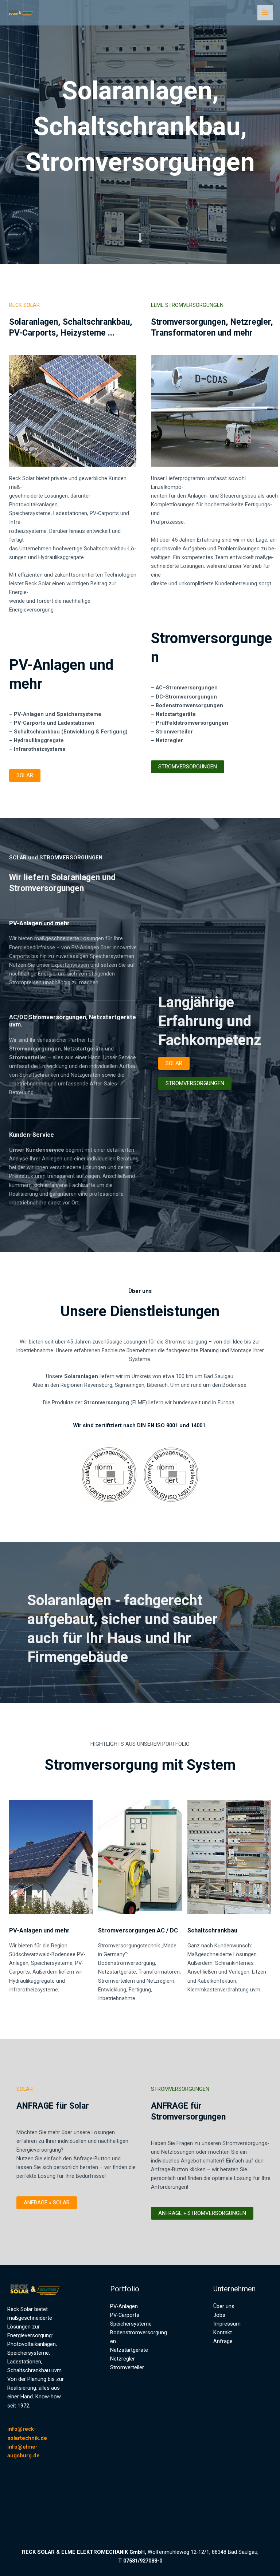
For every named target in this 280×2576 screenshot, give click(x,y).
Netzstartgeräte (176, 714)
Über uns (18, 2497)
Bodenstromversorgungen (189, 705)
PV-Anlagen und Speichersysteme (58, 714)
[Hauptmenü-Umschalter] (265, 13)
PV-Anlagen (124, 2306)
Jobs (13, 2506)
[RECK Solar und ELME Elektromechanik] (22, 13)
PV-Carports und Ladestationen (54, 723)
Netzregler (122, 2359)
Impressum (21, 2515)
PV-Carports (125, 2315)
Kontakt (17, 2524)
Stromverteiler (127, 2367)
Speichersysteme (131, 2324)
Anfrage (17, 2532)
